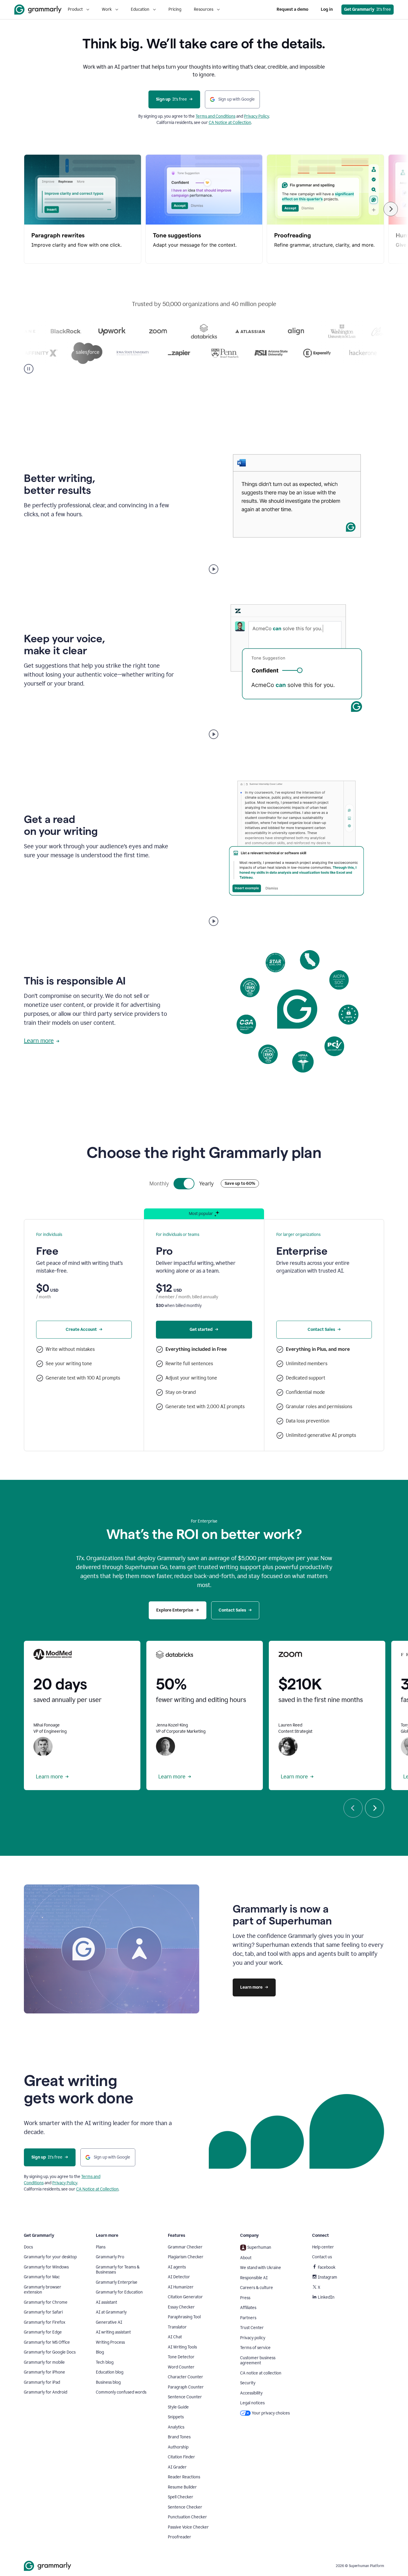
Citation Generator (185, 2297)
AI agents (177, 2267)
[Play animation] (214, 569)
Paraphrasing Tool (184, 2317)
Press (245, 2298)
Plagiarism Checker (186, 2257)
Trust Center (252, 2328)
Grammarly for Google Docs (50, 2352)
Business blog (108, 2382)
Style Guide (178, 2407)
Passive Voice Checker (188, 2527)
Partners (248, 2318)
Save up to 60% (240, 1183)
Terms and (206, 116)
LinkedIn (326, 2297)
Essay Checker (181, 2307)
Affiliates (248, 2308)
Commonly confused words (121, 2392)
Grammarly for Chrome (46, 2302)
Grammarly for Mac (42, 2277)
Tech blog (105, 2362)
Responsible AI (254, 2278)
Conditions (226, 116)
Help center (323, 2247)
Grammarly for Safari (43, 2312)
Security (248, 2383)
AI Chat (175, 2337)
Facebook (327, 2267)
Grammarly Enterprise (117, 2282)
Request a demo (292, 9)
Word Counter (181, 2367)
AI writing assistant (113, 2332)
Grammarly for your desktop (50, 2257)
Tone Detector (181, 2357)
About (246, 2258)
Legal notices (252, 2403)
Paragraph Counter (186, 2387)
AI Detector (179, 2277)
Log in (327, 9)
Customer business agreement (258, 2361)
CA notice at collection (261, 2373)
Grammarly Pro (110, 2257)
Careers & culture (257, 2288)
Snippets (176, 2417)
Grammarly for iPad (42, 2382)
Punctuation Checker (187, 2517)
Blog (100, 2352)
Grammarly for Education (119, 2292)
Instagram (328, 2277)
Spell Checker (181, 2497)
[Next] (391, 209)
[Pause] (29, 369)
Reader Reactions (184, 2477)
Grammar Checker (185, 2247)
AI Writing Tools (182, 2347)
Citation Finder (181, 2457)
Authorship (178, 2447)
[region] (204, 209)
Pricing (175, 9)
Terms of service (255, 2348)
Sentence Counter (185, 2397)
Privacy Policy (257, 116)
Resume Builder (182, 2487)
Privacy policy (253, 2338)
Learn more (39, 1041)
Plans (101, 2247)
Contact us (322, 2257)
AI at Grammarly (111, 2312)
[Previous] (353, 1808)
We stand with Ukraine (261, 2268)
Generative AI (109, 2322)
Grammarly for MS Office (47, 2342)
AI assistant (106, 2302)
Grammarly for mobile (44, 2362)
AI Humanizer (181, 2287)
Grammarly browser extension (43, 2290)
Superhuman (259, 2247)
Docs (28, 2247)
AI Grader (177, 2467)
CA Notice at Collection (230, 123)
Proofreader (180, 2537)
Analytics (176, 2427)
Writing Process (110, 2342)
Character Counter (185, 2377)
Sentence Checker (185, 2507)
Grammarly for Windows (46, 2267)
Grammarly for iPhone (45, 2372)
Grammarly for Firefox (45, 2322)
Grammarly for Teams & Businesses (118, 2270)
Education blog (110, 2372)
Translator (177, 2327)
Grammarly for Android (46, 2392)
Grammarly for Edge (43, 2332)
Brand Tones (179, 2437)
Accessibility (251, 2393)
